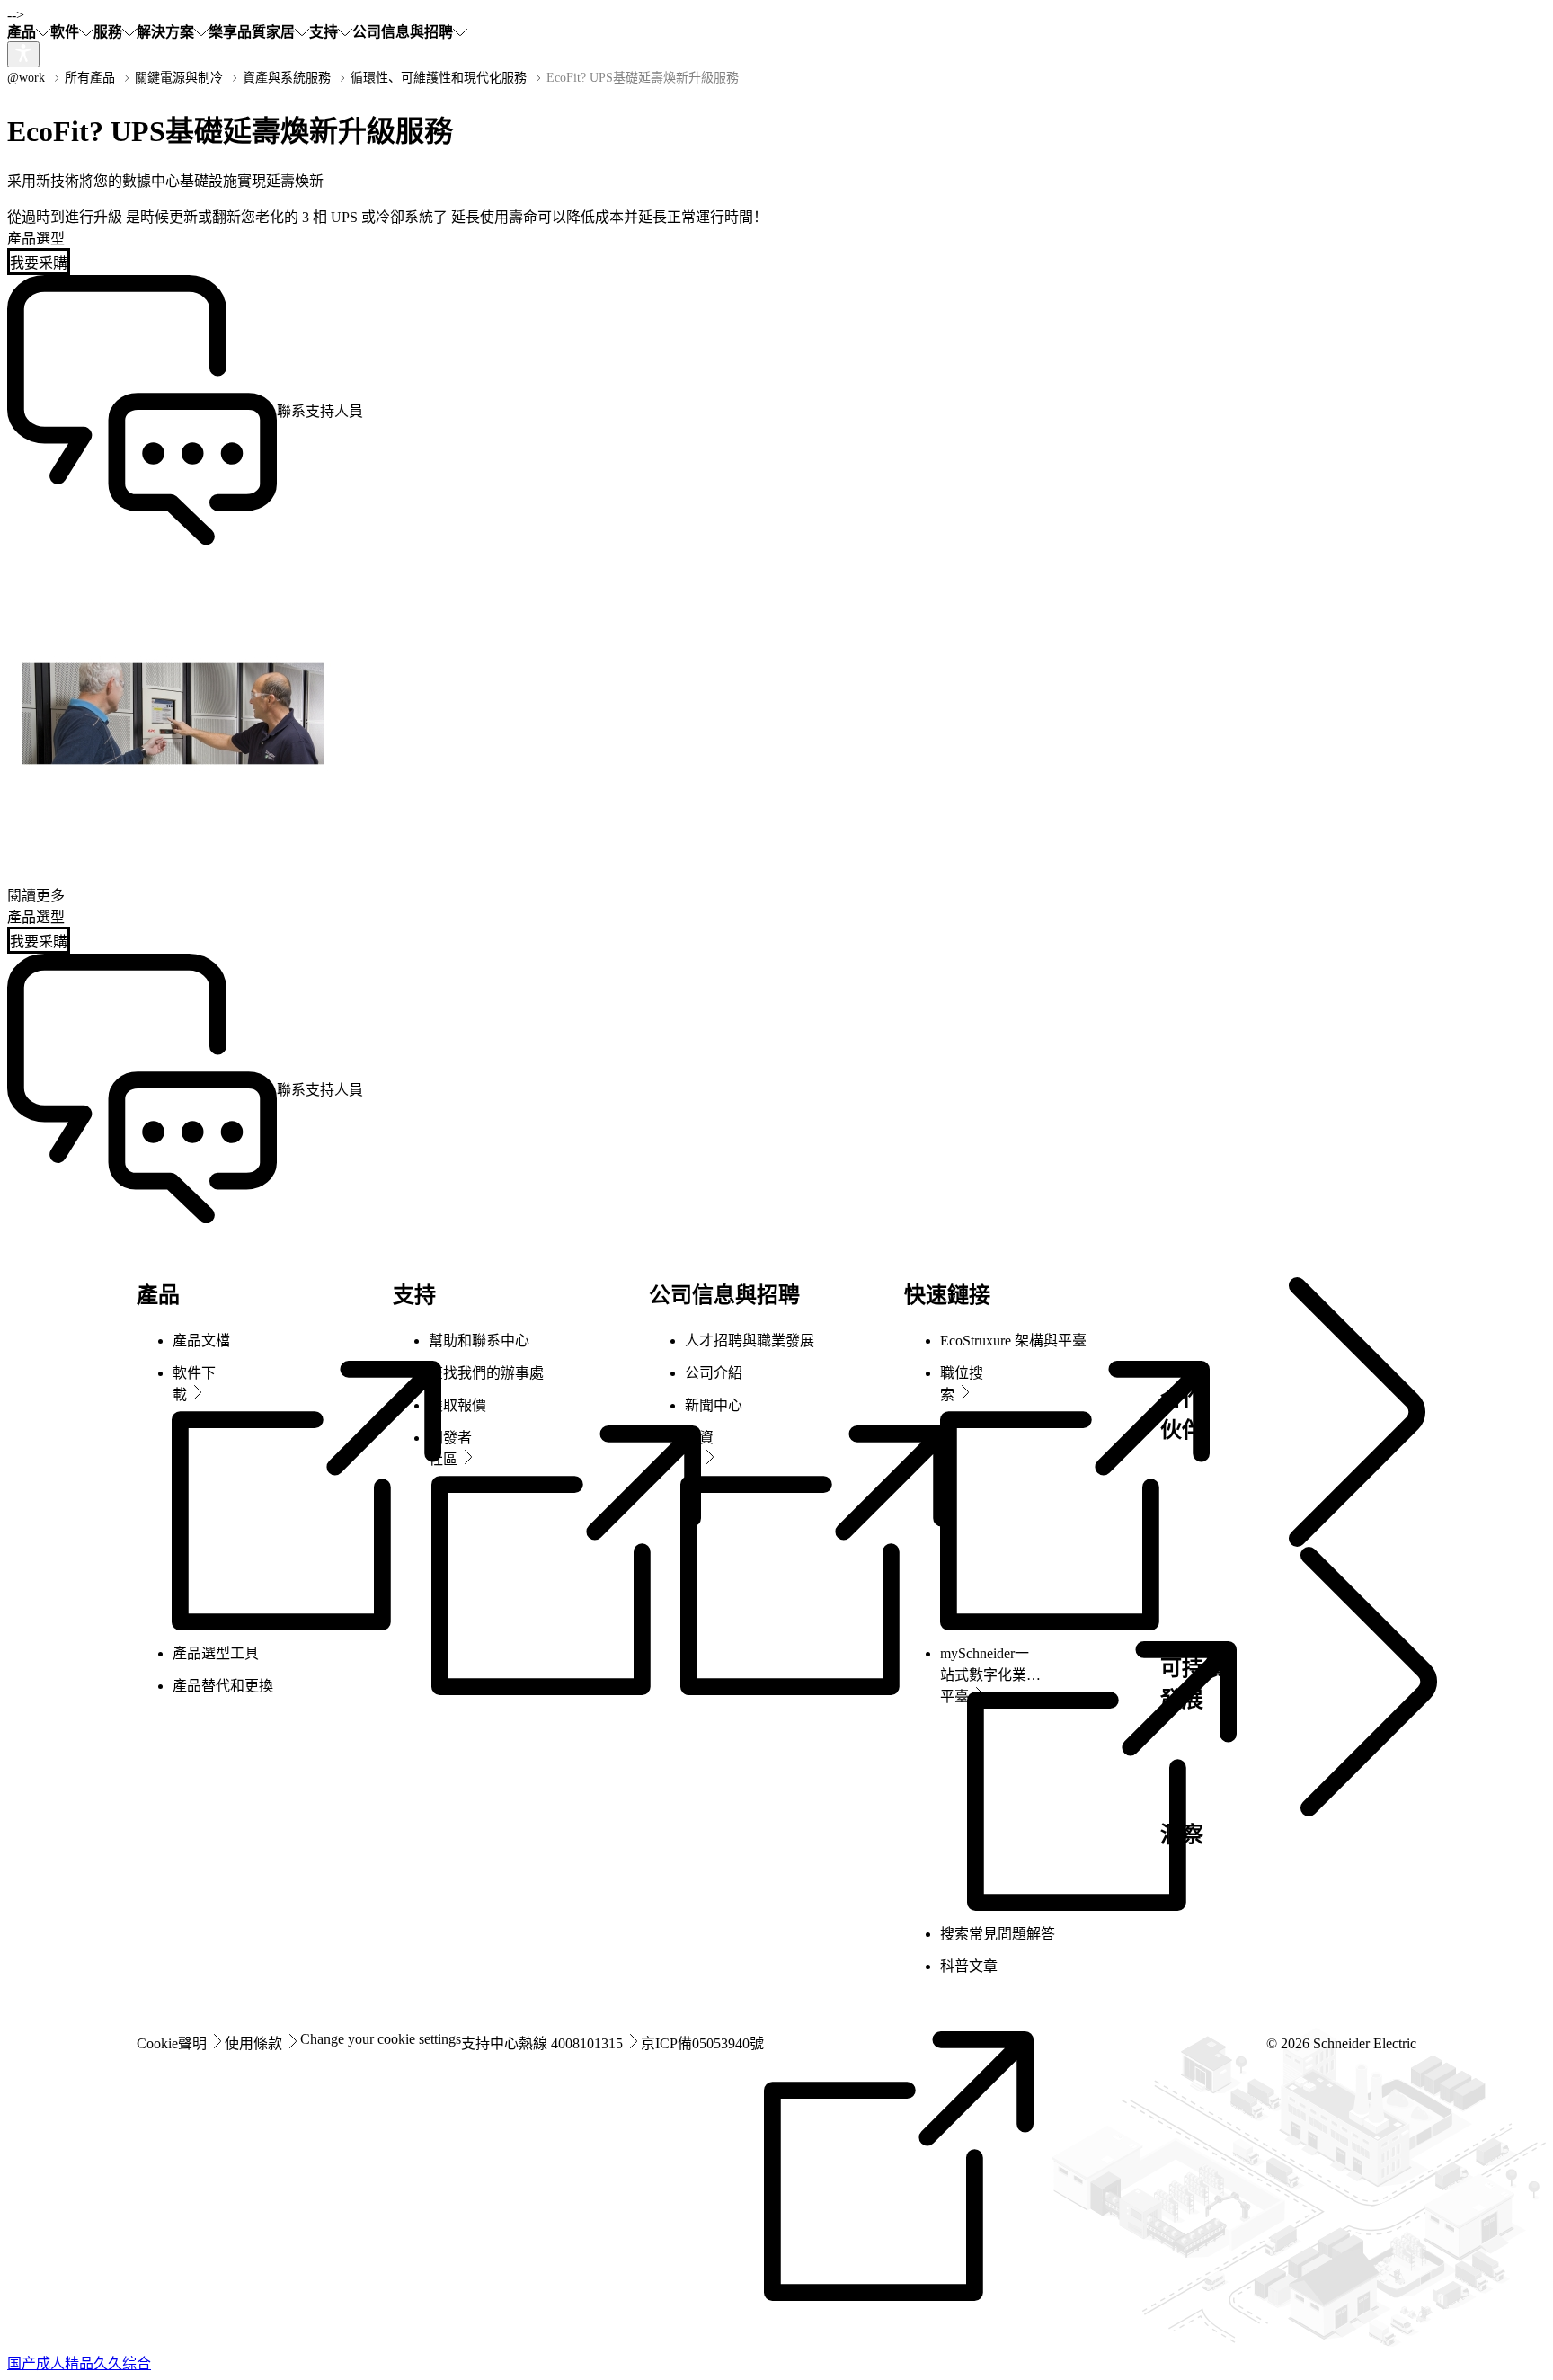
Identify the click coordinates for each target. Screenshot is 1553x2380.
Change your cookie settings (381, 2039)
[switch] (23, 54)
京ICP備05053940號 (702, 2043)
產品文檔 (201, 1341)
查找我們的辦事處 (486, 1373)
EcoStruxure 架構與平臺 (1013, 1341)
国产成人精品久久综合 (79, 2363)
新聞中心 (714, 1405)
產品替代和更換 (223, 1686)
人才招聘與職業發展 (750, 1341)
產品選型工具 (216, 1653)
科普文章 (969, 1966)
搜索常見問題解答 (998, 1934)
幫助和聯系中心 (479, 1341)
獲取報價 (457, 1405)
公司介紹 (714, 1373)
